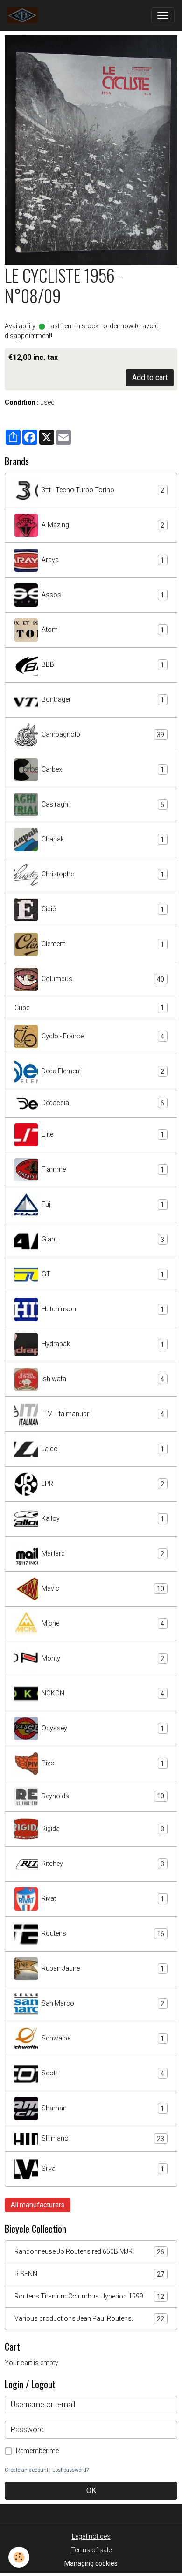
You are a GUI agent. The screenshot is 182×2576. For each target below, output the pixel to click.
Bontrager (103, 700)
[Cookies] (19, 2557)
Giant (103, 1239)
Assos (103, 595)
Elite (103, 1135)
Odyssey (103, 1728)
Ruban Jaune (103, 1969)
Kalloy (103, 1519)
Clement (103, 944)
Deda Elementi (103, 1071)
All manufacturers (38, 2205)
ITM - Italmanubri (103, 1414)
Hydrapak (103, 1344)
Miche (103, 1624)
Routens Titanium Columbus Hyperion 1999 (89, 2296)
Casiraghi (103, 804)
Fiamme (103, 1169)
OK (91, 2491)
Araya (103, 560)
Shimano (103, 2139)
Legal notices (91, 2536)
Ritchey (103, 1864)
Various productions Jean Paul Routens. (89, 2319)
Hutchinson (103, 1309)
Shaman (103, 2108)
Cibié (103, 909)
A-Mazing (103, 525)
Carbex (103, 769)
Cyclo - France (103, 1036)
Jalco (103, 1449)
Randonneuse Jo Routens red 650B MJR (89, 2252)
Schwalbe (103, 2038)
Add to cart (150, 377)
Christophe (103, 874)
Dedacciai (103, 1103)
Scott (103, 2073)
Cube (89, 1008)
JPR (103, 1484)
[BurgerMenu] (163, 15)
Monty (103, 1658)
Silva (103, 2169)
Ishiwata (103, 1379)
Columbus (103, 979)
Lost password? (70, 2470)
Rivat (103, 1899)
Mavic (103, 1589)
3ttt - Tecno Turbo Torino (103, 490)
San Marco (103, 2003)
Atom (103, 630)
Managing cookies (91, 2563)
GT (103, 1274)
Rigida (103, 1829)
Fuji (103, 1204)
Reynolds (103, 1796)
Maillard (103, 1554)
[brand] (24, 15)
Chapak (103, 839)
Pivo (103, 1763)
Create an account (26, 2470)
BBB (103, 665)
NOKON (103, 1693)
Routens (103, 1934)
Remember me (37, 2451)
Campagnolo (103, 735)
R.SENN (89, 2274)
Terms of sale (91, 2550)
